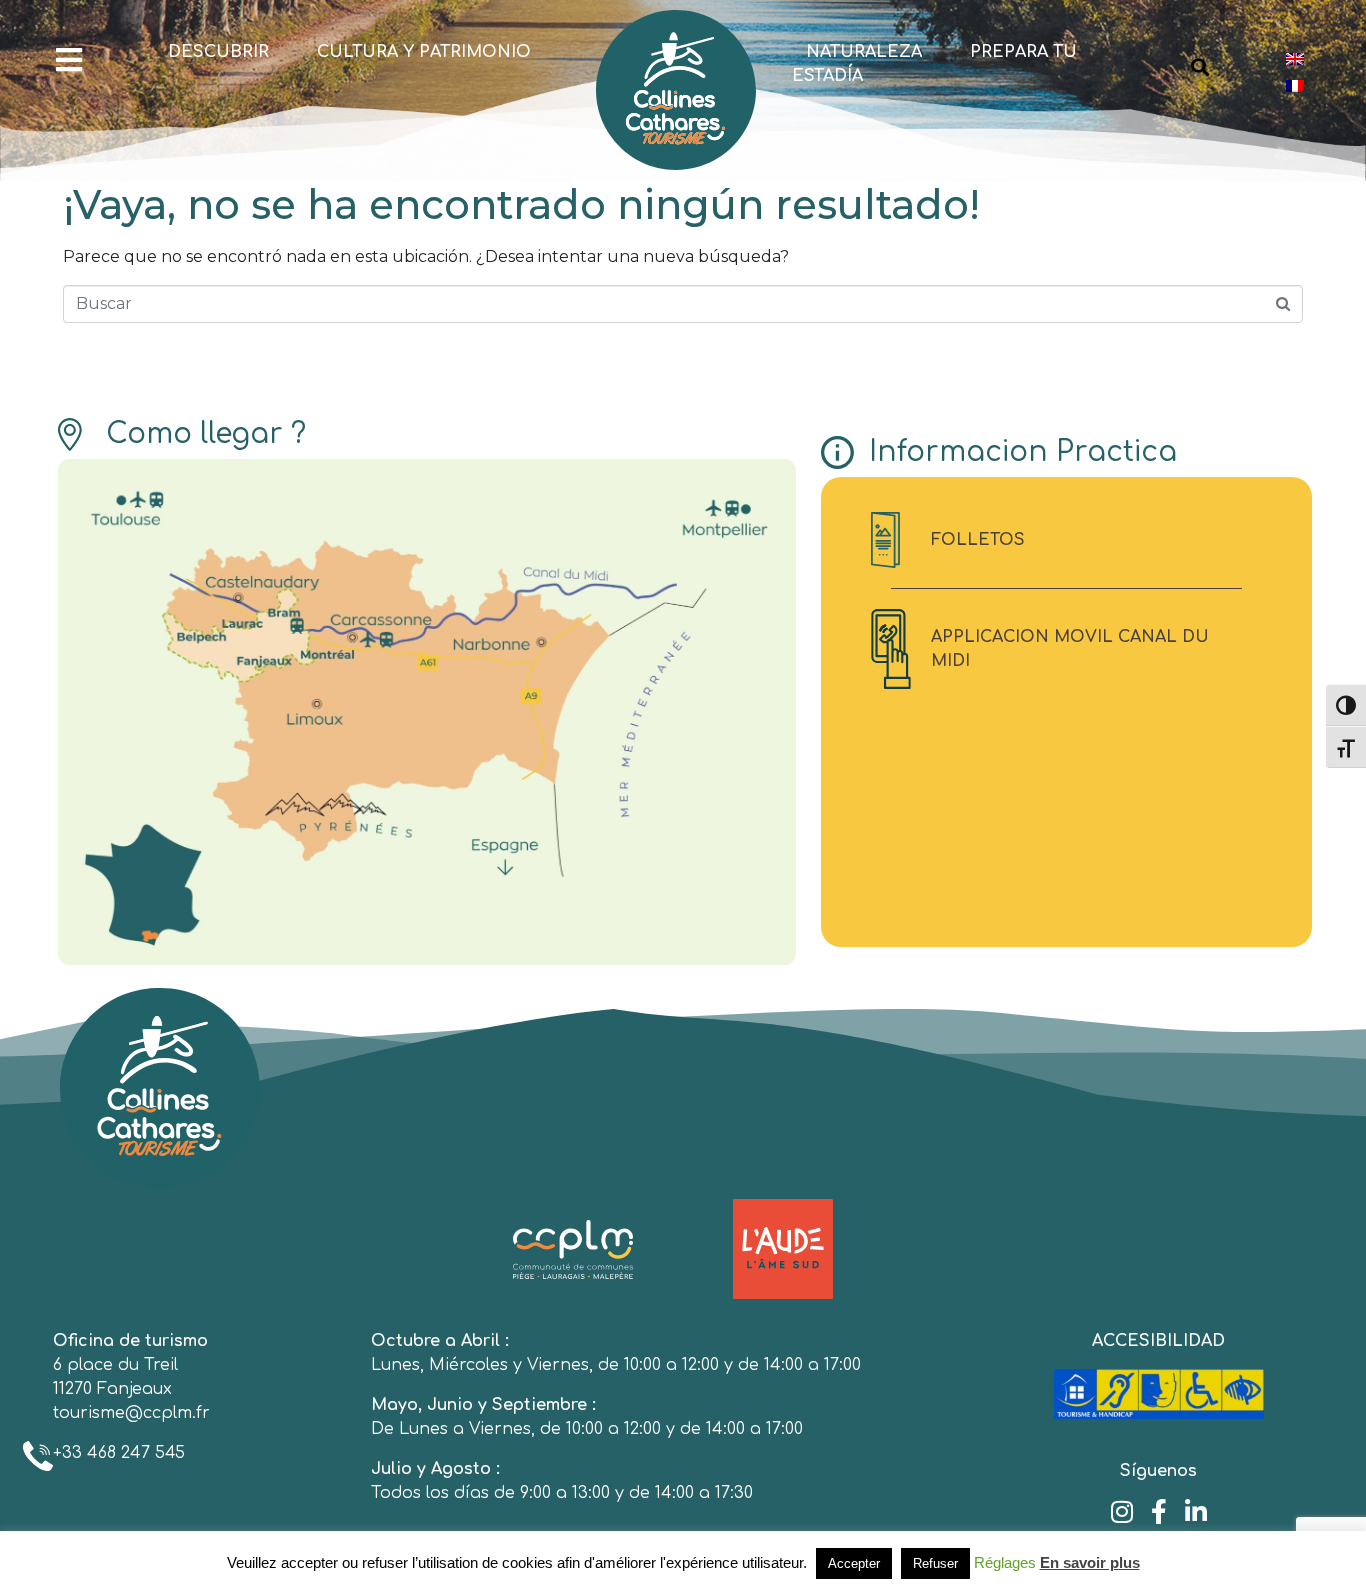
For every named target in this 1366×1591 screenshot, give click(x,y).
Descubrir (218, 52)
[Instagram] (1121, 1511)
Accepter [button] (854, 1563)
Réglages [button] (1005, 1562)
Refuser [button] (935, 1563)
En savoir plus (1090, 1562)
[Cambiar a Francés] (1295, 85)
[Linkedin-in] (1195, 1511)
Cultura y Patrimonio (424, 52)
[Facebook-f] (1158, 1511)
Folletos (978, 540)
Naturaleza (864, 52)
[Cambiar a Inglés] (1295, 58)
